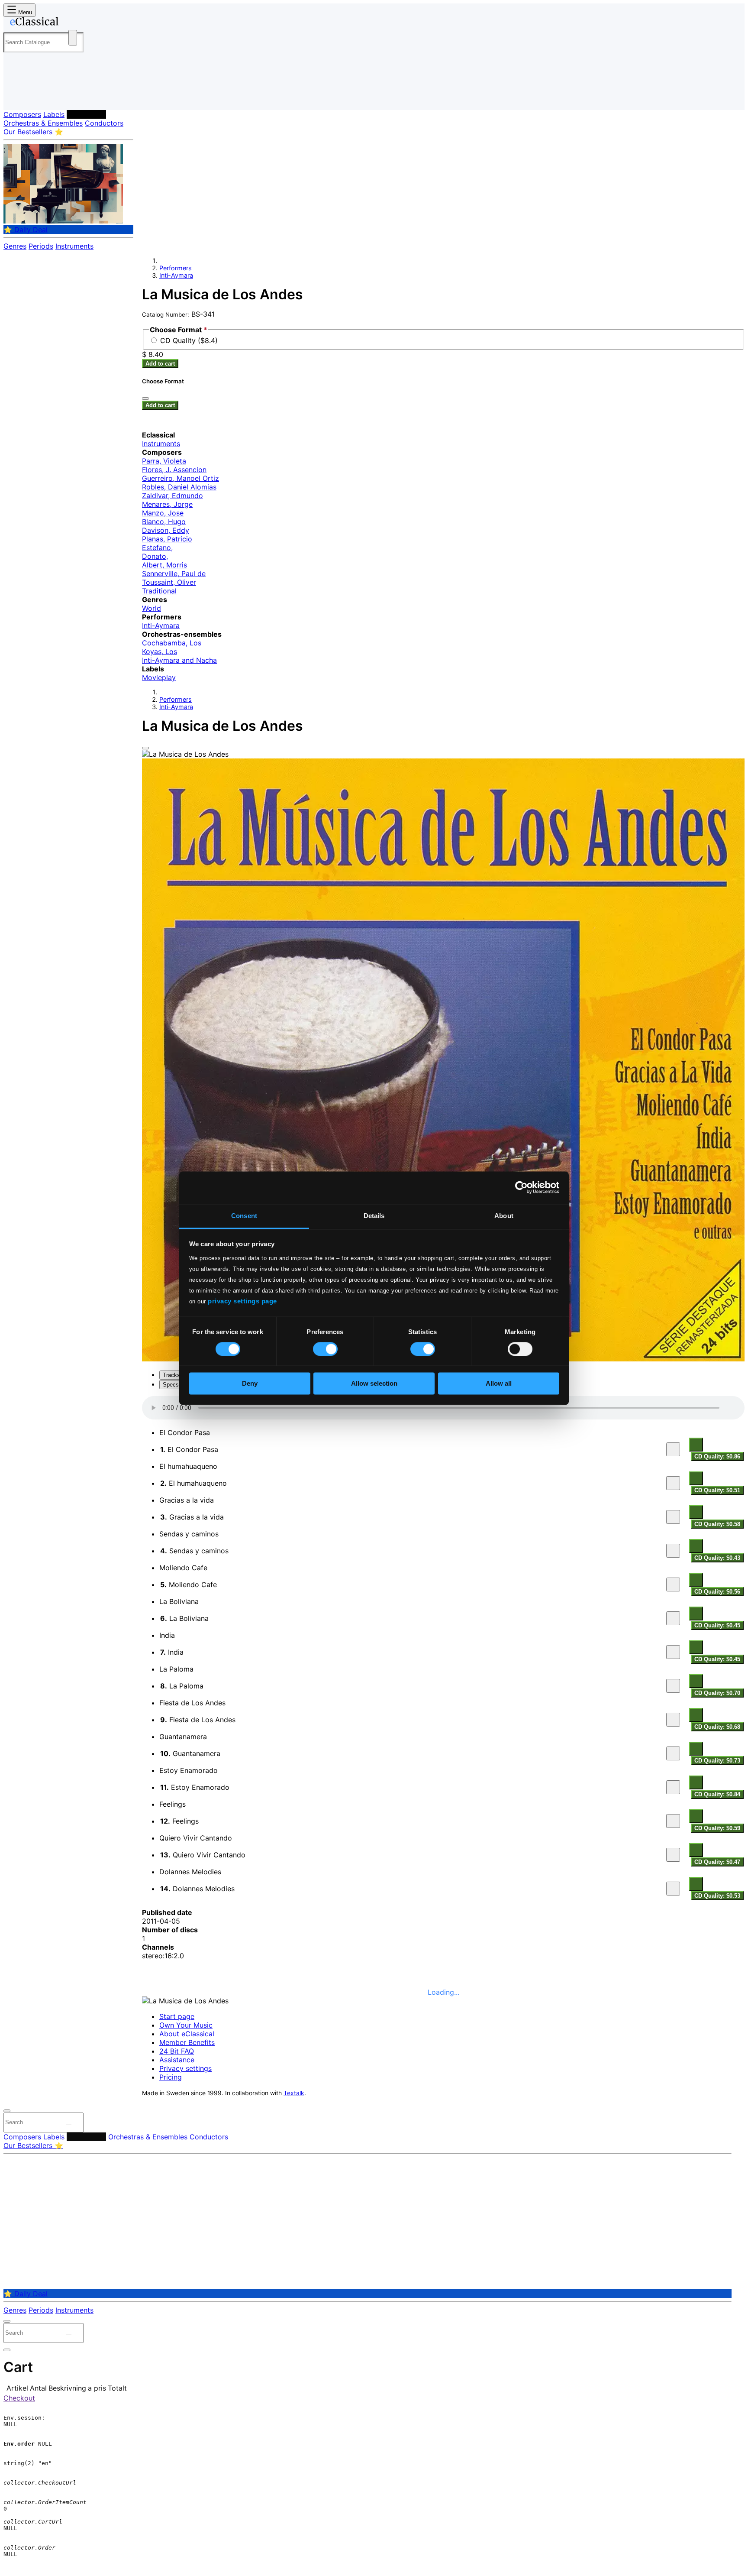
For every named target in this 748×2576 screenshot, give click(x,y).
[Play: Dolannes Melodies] (673, 1889)
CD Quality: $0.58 (717, 1524)
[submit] (69, 2124)
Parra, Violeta (164, 461)
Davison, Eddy (166, 530)
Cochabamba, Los (172, 643)
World (152, 608)
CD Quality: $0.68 (717, 1727)
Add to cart (160, 364)
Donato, (155, 556)
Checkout (19, 2398)
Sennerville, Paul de (174, 574)
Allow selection (374, 1384)
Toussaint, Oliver (169, 582)
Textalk (294, 2093)
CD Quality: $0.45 (717, 1625)
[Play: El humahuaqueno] (673, 1483)
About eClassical (187, 2034)
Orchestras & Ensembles (43, 123)
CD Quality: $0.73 (717, 1761)
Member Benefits (187, 2042)
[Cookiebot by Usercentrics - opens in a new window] (521, 1187)
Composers (22, 114)
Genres (15, 246)
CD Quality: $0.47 (717, 1862)
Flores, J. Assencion (174, 470)
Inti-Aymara (176, 275)
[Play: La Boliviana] (673, 1618)
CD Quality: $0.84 (717, 1794)
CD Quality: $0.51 (717, 1490)
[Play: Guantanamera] (673, 1753)
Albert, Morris (164, 565)
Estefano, (157, 548)
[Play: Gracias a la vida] (673, 1517)
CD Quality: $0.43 (717, 1558)
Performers (86, 114)
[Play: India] (673, 1652)
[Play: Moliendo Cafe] (673, 1584)
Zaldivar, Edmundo (172, 496)
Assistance (177, 2060)
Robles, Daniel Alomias (179, 487)
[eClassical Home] (73, 23)
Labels (54, 114)
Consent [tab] (244, 1216)
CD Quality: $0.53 (717, 1896)
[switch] (325, 1349)
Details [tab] (374, 1216)
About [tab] (504, 1216)
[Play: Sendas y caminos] (673, 1551)
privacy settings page (242, 1301)
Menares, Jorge (167, 504)
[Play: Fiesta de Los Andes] (673, 1720)
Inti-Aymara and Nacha (179, 660)
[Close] (145, 748)
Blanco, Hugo (164, 522)
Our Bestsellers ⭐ (33, 132)
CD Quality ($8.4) (189, 340)
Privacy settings (185, 2068)
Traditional (159, 591)
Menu (24, 12)
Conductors (104, 123)
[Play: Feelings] (673, 1821)
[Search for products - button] (73, 38)
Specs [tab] (171, 1385)
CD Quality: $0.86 (717, 1456)
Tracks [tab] (171, 1375)
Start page (177, 2016)
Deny (250, 1384)
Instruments (74, 246)
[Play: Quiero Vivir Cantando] (673, 1855)
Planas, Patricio (167, 539)
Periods (41, 246)
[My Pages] (19, 96)
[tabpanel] (443, 1649)
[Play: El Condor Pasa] (673, 1449)
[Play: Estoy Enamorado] (673, 1787)
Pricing (171, 2077)
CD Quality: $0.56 (717, 1592)
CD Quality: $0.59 (717, 1828)
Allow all (499, 1384)
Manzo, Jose (163, 513)
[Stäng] (145, 399)
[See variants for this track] (696, 1445)
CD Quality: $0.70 (717, 1693)
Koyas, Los (160, 651)
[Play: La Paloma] (673, 1686)
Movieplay (159, 677)
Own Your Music (186, 2025)
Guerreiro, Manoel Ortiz (181, 478)
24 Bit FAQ (177, 2051)
